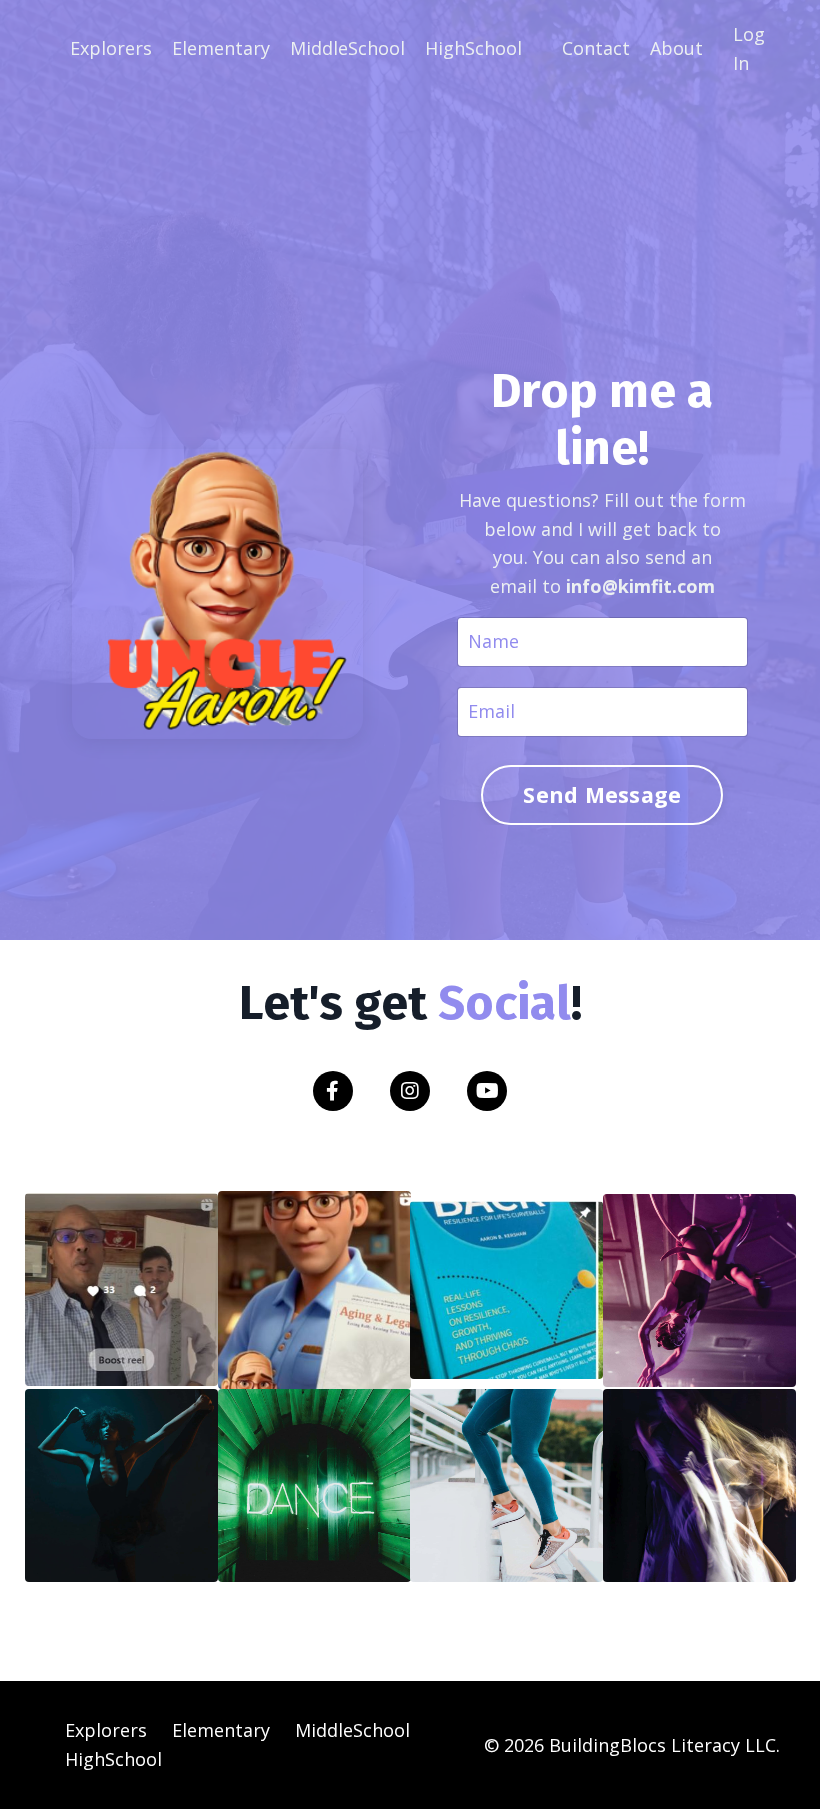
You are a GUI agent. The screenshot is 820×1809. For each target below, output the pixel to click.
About (676, 48)
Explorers (111, 48)
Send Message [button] (602, 794)
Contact (596, 48)
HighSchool (473, 48)
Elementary (221, 48)
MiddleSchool (347, 48)
